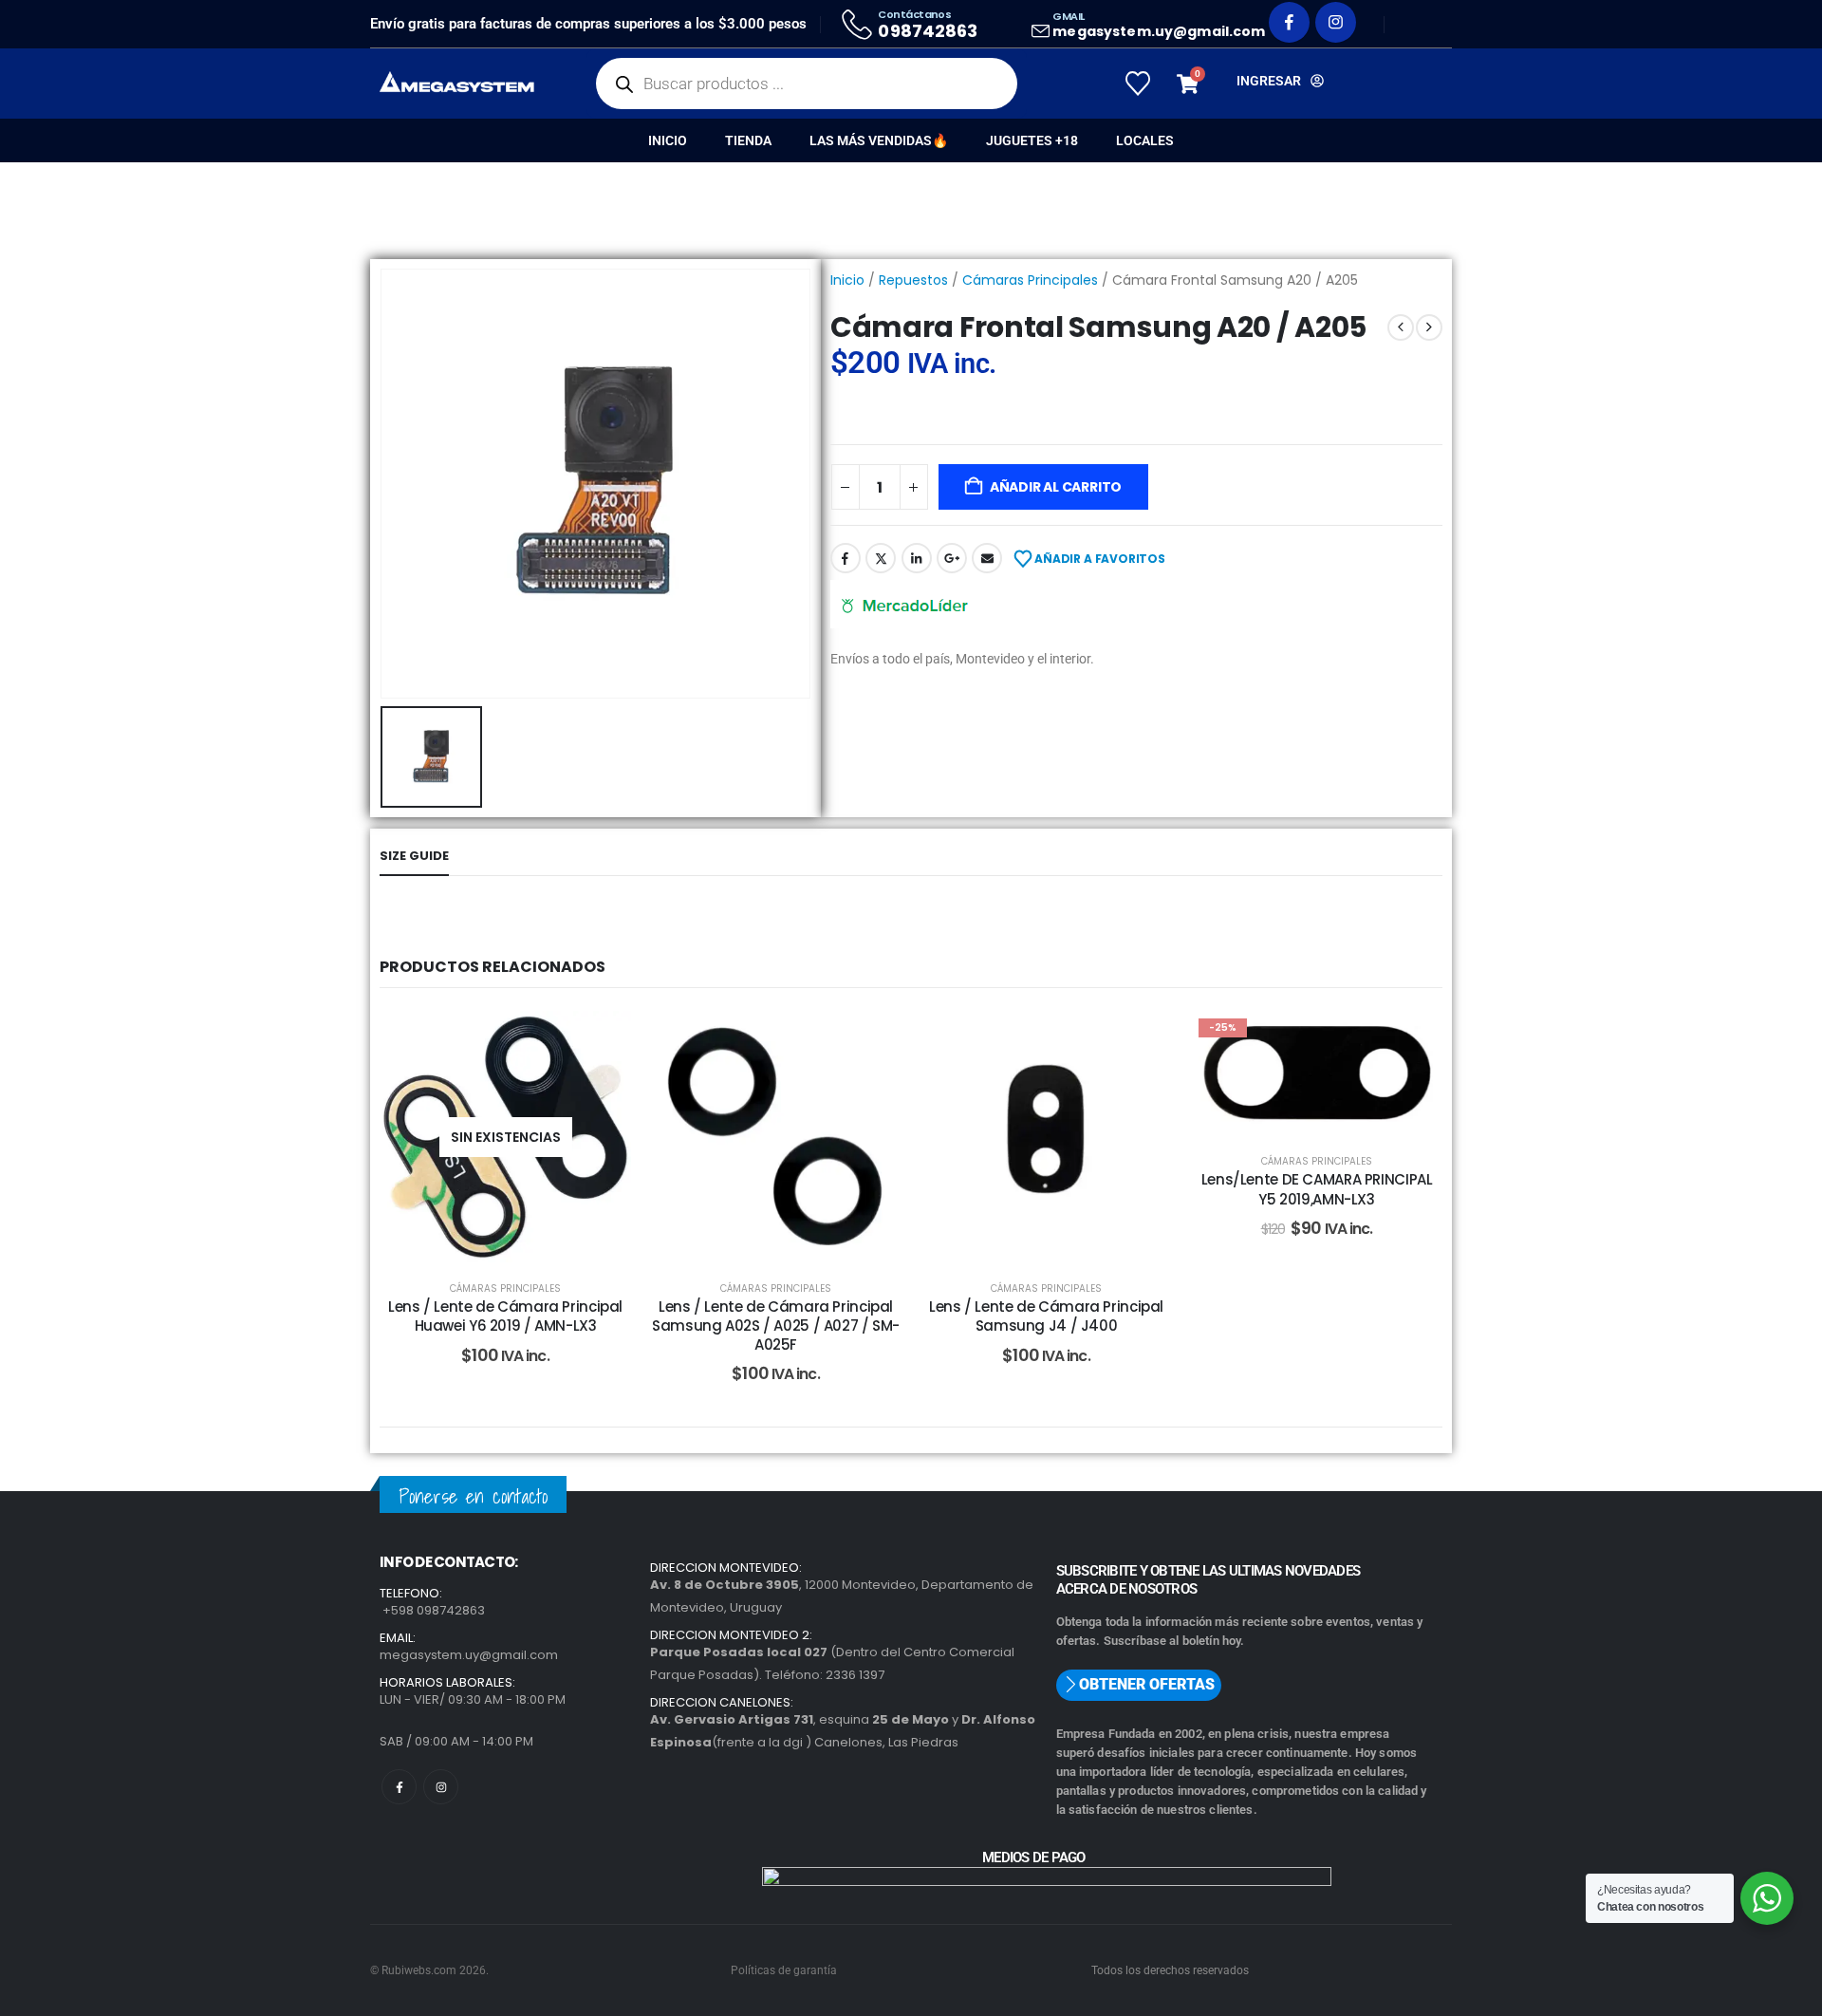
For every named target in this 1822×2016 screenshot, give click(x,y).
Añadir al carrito (1056, 487)
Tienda (748, 140)
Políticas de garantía (784, 1970)
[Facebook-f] (399, 1787)
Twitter (881, 558)
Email (987, 558)
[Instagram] (1336, 22)
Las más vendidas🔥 (879, 140)
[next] (1429, 327)
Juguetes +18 (1032, 140)
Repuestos (913, 280)
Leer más (520, 1243)
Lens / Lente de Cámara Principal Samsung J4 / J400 (1046, 1316)
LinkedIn (917, 558)
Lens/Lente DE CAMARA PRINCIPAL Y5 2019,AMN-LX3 (1317, 1189)
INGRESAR (1269, 81)
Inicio (668, 140)
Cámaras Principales (1030, 280)
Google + (952, 558)
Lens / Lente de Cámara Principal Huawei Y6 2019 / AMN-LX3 (505, 1316)
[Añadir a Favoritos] (603, 1039)
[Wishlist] (1137, 84)
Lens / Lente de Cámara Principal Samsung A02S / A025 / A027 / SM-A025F (776, 1326)
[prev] (1401, 327)
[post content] (505, 1137)
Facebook (846, 558)
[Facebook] (1289, 22)
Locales (1145, 140)
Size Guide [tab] (414, 856)
